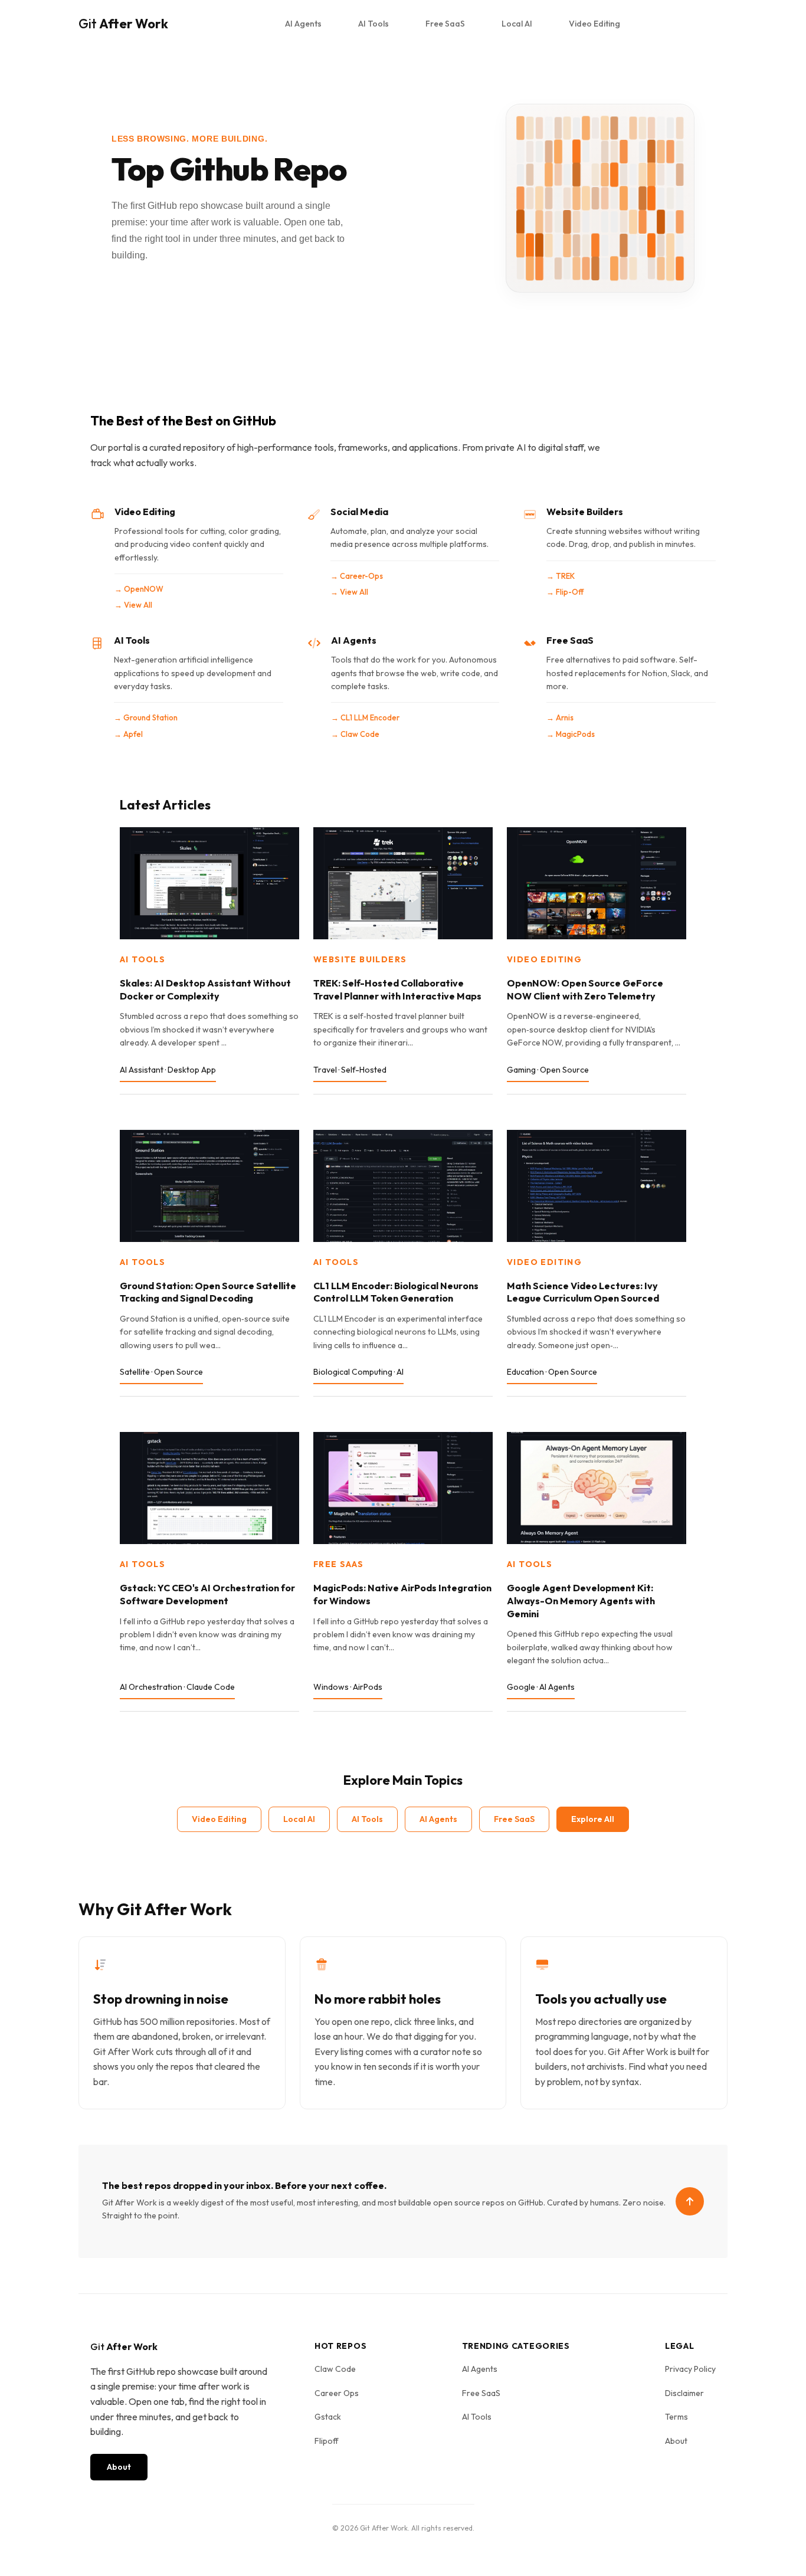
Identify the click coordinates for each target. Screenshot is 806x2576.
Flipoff (327, 2441)
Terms (676, 2417)
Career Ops (337, 2393)
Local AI (517, 24)
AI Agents (303, 24)
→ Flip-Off (565, 592)
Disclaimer (684, 2393)
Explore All (593, 1819)
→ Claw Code (355, 734)
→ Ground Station (146, 717)
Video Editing (594, 24)
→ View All (133, 605)
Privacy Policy (690, 2369)
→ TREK (561, 576)
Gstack (328, 2417)
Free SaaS (445, 24)
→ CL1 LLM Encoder (365, 717)
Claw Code (335, 2369)
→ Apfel (128, 734)
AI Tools (373, 24)
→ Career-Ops (357, 576)
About (119, 2467)
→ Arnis (560, 717)
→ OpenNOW (139, 589)
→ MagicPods (571, 734)
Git (123, 24)
